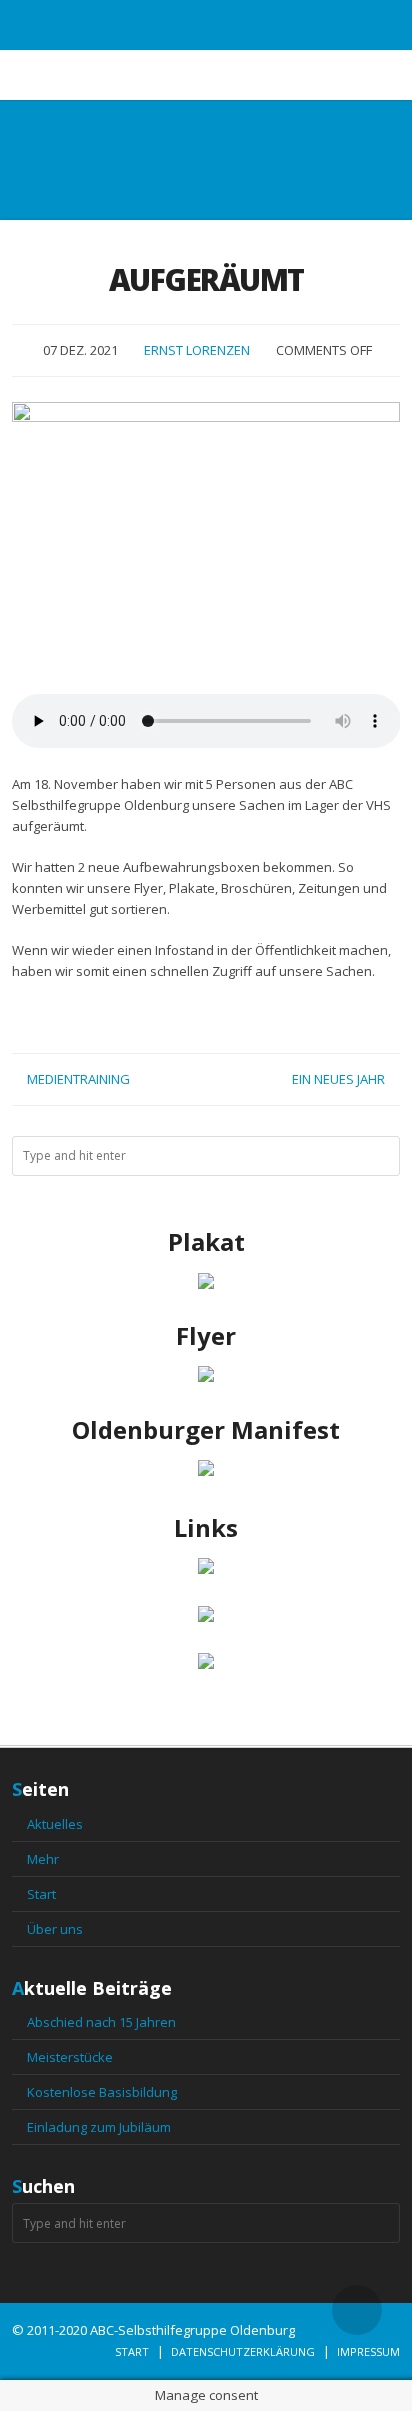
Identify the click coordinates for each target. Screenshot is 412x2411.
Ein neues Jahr (338, 1079)
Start (41, 1894)
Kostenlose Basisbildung (102, 2092)
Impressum (368, 2351)
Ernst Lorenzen (197, 350)
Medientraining (78, 1079)
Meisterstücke (70, 2057)
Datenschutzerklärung (243, 2351)
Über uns (55, 1929)
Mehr (43, 1859)
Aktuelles (55, 1824)
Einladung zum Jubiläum (99, 2127)
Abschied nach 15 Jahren (101, 2022)
